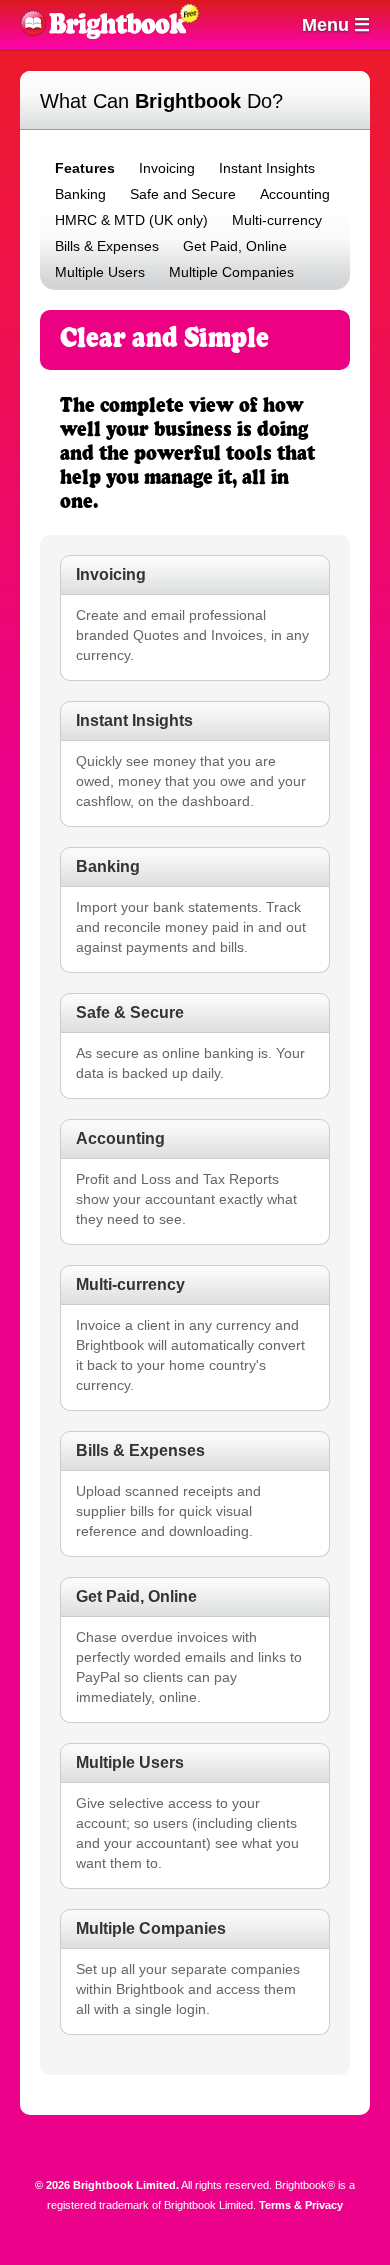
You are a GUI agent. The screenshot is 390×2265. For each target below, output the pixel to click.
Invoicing (167, 168)
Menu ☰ (336, 25)
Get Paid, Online (235, 246)
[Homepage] (103, 34)
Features (85, 168)
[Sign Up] (204, 28)
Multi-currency (277, 220)
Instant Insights (267, 168)
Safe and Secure (183, 194)
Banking (80, 194)
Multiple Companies (231, 272)
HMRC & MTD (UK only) (131, 220)
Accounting (295, 194)
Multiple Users (100, 272)
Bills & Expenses (107, 246)
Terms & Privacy (301, 2205)
